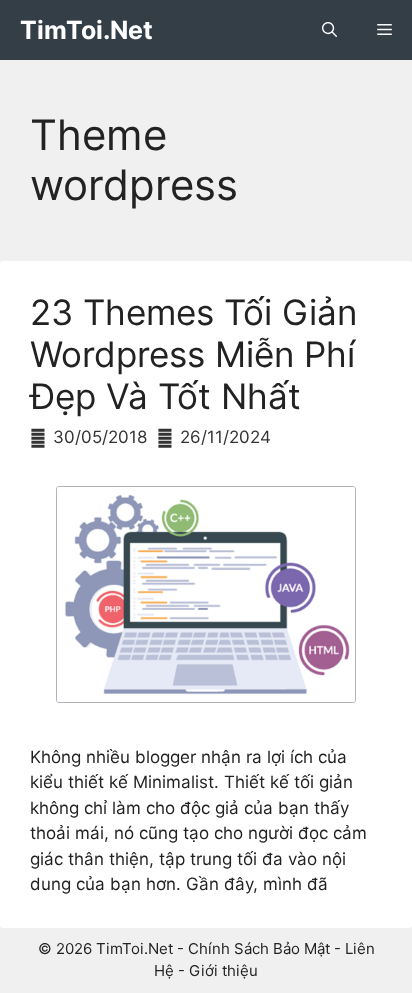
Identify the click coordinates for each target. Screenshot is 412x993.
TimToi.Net (86, 30)
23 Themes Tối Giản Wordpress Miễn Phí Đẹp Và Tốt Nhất (193, 354)
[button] (329, 30)
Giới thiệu (223, 970)
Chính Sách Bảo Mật (259, 948)
